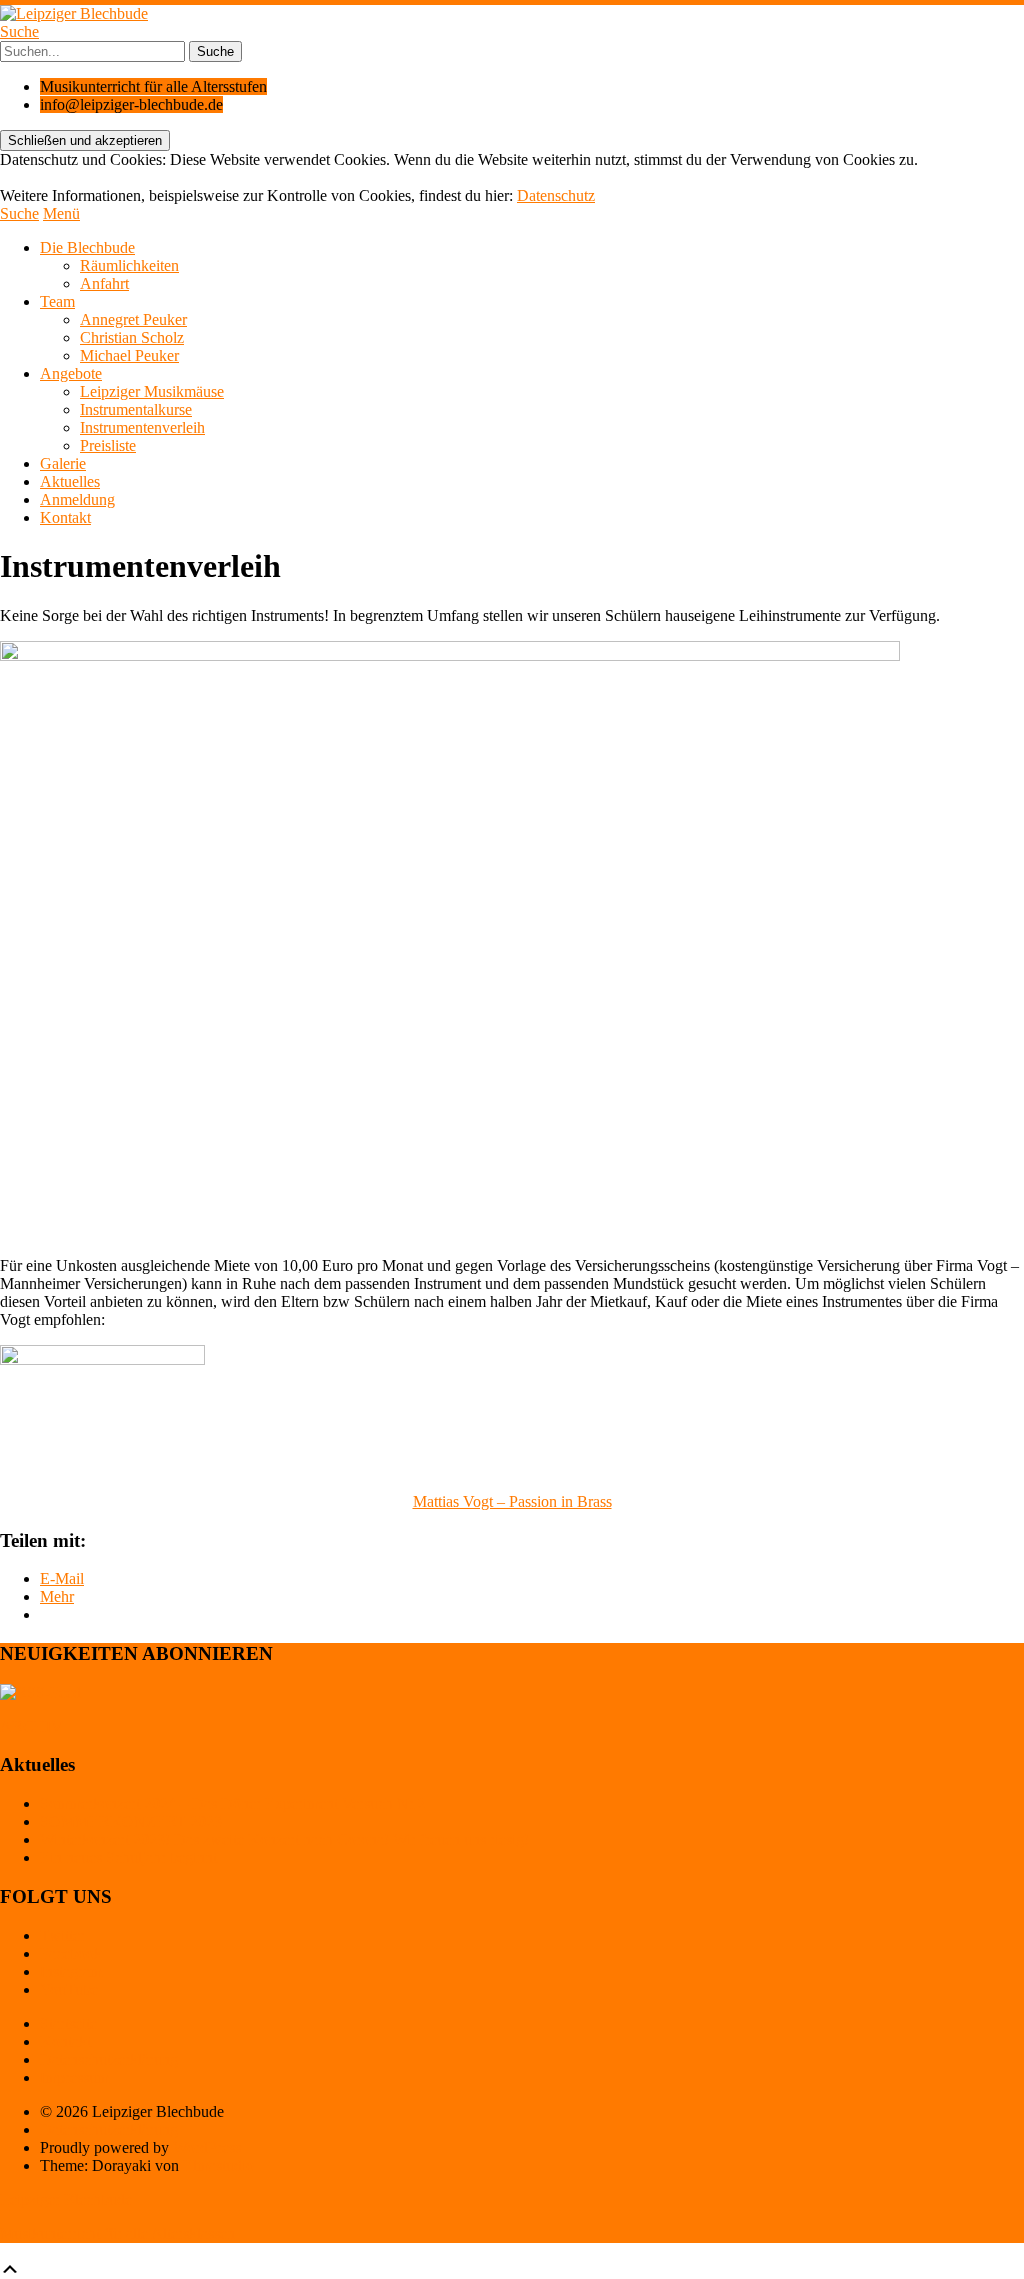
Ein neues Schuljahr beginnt (128, 1857)
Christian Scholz (132, 337)
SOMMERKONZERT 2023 (131, 1821)
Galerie (63, 463)
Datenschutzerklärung (109, 2059)
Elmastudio (218, 2165)
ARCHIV (31, 1726)
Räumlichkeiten (129, 265)
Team (57, 301)
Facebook (71, 1953)
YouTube (69, 1989)
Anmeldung (77, 499)
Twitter (62, 1935)
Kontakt (65, 517)
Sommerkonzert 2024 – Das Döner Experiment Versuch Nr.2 (232, 1803)
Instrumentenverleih (142, 427)
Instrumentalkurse (136, 409)
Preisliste (108, 445)
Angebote (71, 373)
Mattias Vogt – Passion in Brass (512, 1501)
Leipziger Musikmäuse (152, 391)
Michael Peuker (129, 355)
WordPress (207, 2147)
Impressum (74, 2077)
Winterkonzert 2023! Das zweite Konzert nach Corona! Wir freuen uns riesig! (284, 1839)
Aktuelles (70, 481)
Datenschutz (556, 195)
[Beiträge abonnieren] (40, 1692)
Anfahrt (104, 283)
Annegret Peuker (133, 319)
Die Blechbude (87, 247)
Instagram (71, 1971)
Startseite (68, 2023)
